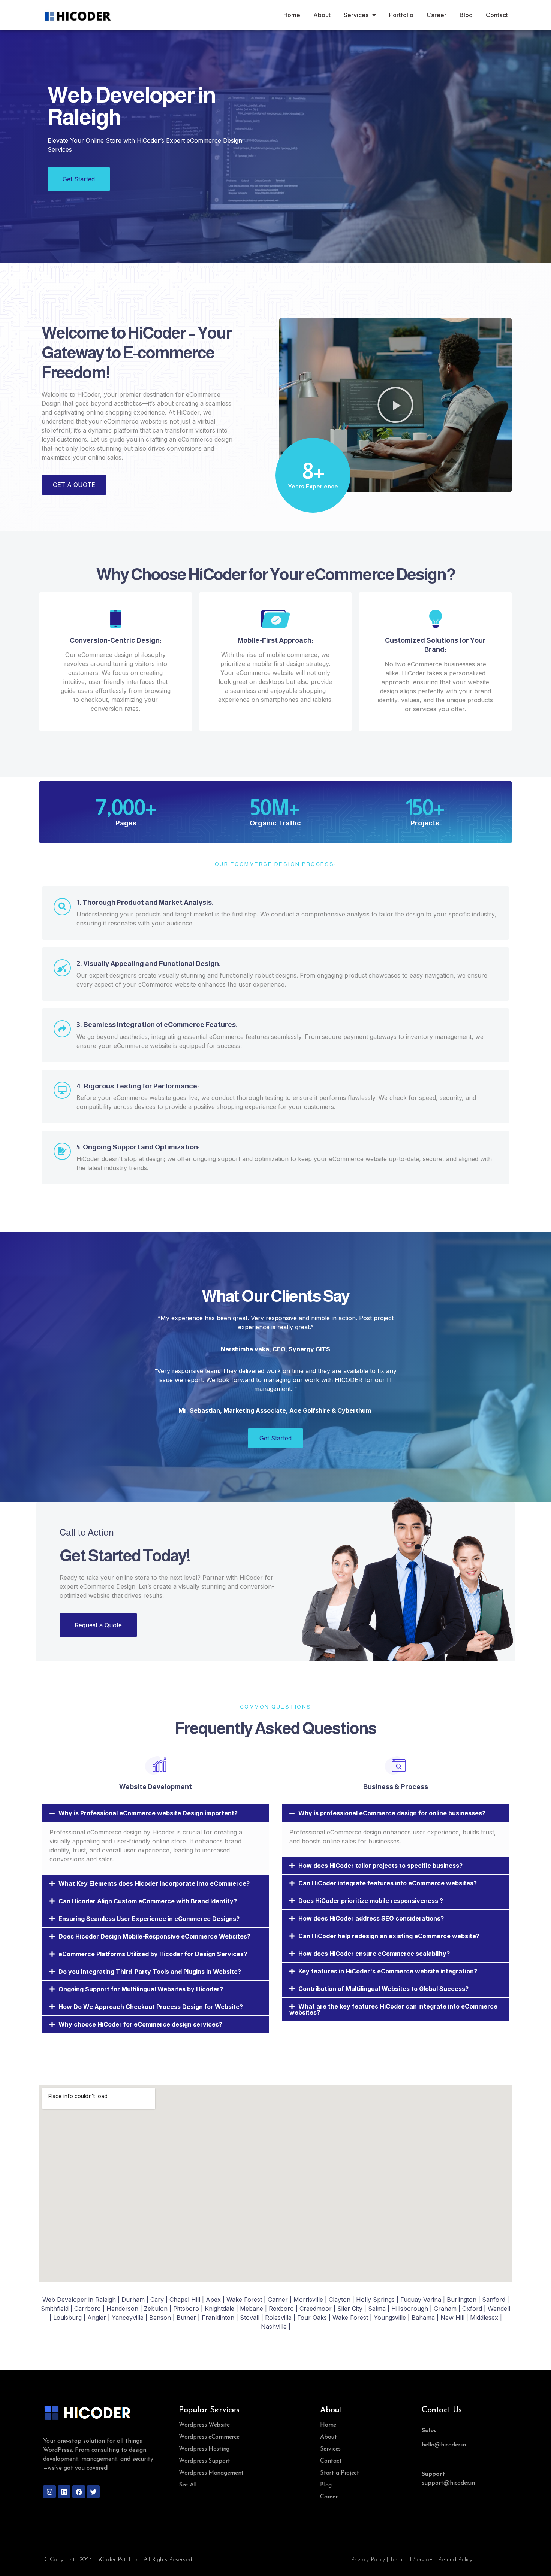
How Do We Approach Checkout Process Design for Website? (151, 2007)
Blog (466, 15)
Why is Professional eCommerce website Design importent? (148, 1813)
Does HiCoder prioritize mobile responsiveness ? (371, 1901)
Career (436, 15)
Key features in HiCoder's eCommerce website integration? (388, 1971)
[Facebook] (79, 2492)
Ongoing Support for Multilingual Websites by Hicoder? (141, 1989)
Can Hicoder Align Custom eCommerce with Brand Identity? (148, 1901)
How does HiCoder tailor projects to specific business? (380, 1866)
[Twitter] (93, 2492)
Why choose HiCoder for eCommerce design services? (140, 2024)
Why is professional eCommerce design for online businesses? (392, 1813)
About (322, 15)
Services (356, 15)
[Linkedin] (64, 2492)
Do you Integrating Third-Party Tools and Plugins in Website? (150, 1972)
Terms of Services (412, 2560)
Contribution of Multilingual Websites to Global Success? (383, 1989)
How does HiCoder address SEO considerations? (371, 1918)
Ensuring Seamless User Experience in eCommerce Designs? (149, 1919)
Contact (497, 15)
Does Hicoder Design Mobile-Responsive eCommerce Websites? (154, 1936)
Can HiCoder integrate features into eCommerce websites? (388, 1883)
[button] (395, 405)
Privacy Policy (368, 2560)
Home (292, 15)
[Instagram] (49, 2492)
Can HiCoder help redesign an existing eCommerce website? (389, 1936)
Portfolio (401, 15)
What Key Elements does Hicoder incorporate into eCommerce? (154, 1883)
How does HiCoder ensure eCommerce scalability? (374, 1954)
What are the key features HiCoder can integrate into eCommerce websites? (393, 2009)
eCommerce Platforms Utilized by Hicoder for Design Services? (153, 1954)
